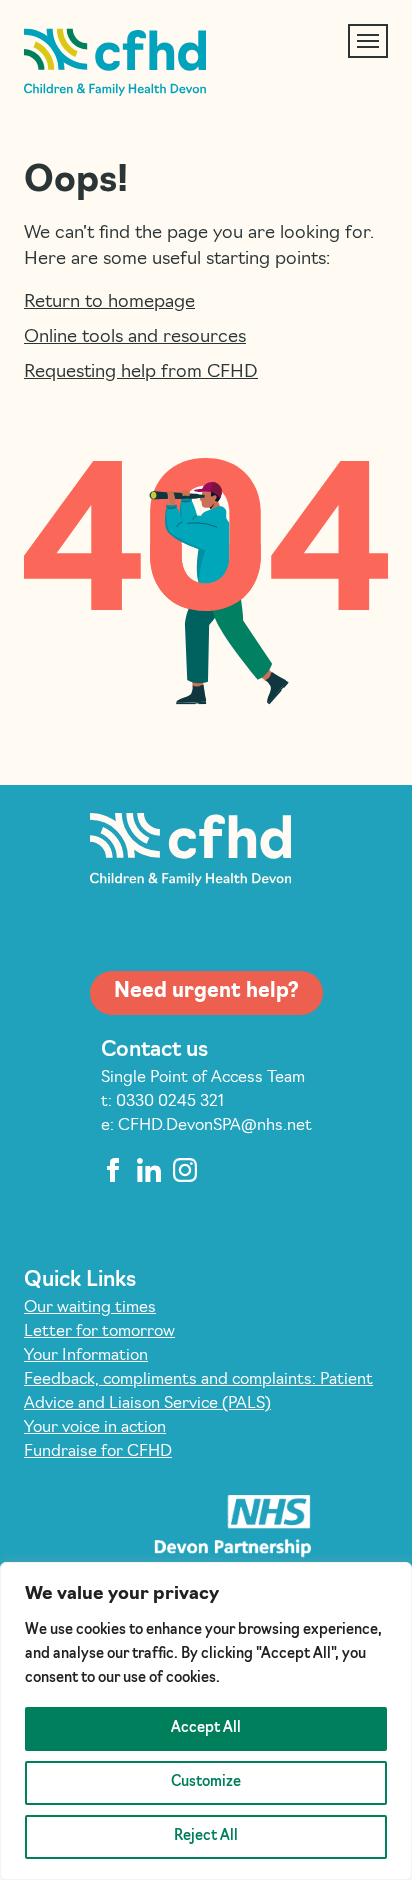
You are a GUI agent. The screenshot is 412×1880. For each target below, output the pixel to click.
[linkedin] (149, 1170)
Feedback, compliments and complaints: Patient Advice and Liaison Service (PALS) (198, 1392)
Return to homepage (109, 303)
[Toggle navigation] (368, 41)
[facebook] (113, 1170)
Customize (206, 1782)
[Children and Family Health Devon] (115, 62)
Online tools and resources (135, 338)
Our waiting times (90, 1308)
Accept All (206, 1728)
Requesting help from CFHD (141, 373)
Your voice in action (95, 1428)
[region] (206, 1721)
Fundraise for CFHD (98, 1452)
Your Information (86, 1356)
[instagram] (185, 1170)
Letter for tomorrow (99, 1332)
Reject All (206, 1836)
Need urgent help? (206, 992)
